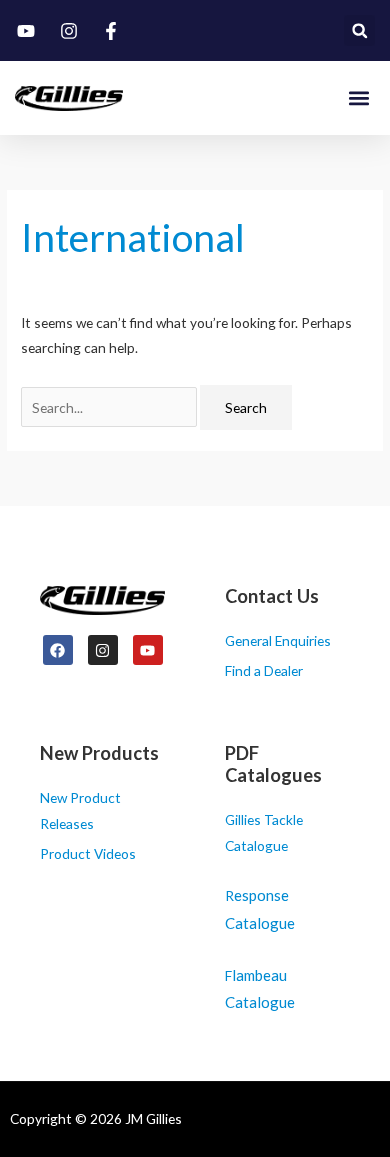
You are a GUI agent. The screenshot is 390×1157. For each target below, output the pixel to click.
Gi (231, 819)
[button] (359, 30)
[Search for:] (110, 407)
